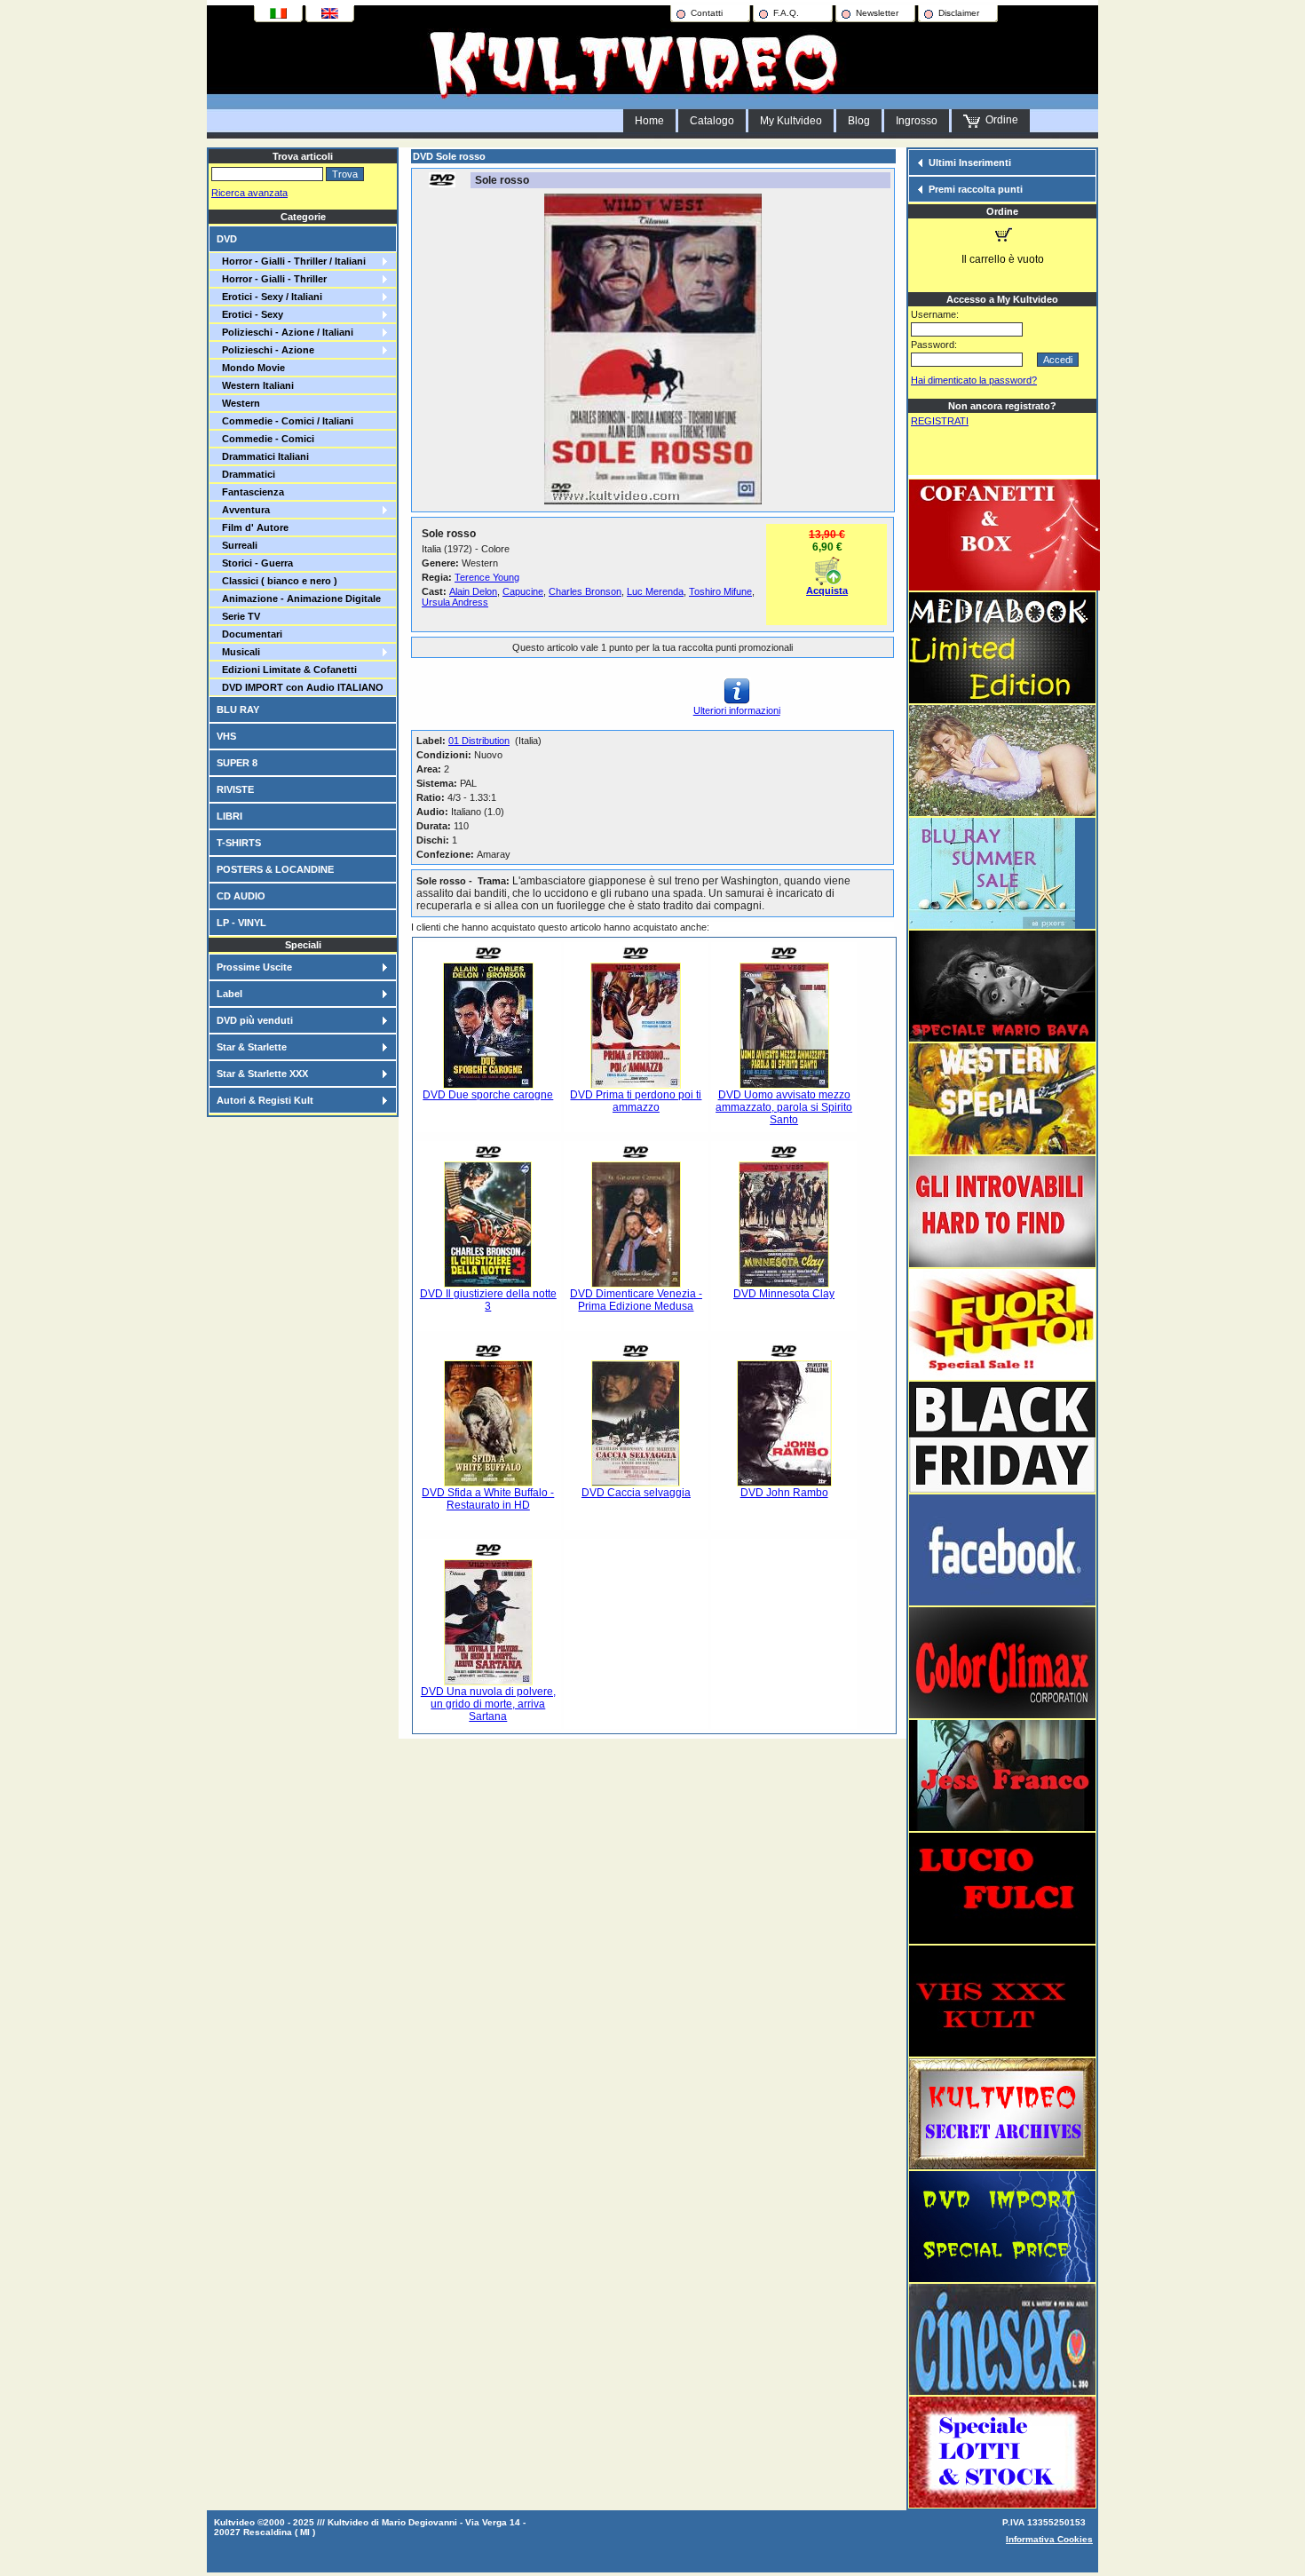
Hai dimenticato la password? (974, 380)
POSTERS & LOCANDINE (275, 869)
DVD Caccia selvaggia (636, 1493)
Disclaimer (959, 13)
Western (238, 403)
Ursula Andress (455, 602)
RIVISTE (235, 789)
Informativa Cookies (1049, 2539)
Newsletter (877, 13)
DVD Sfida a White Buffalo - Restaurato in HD (488, 1499)
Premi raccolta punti (976, 189)
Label (229, 994)
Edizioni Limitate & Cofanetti (287, 670)
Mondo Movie (251, 368)
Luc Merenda (655, 591)
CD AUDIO (241, 896)
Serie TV (238, 616)
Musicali (238, 652)
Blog (859, 121)
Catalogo (712, 121)
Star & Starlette (252, 1047)
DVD (227, 239)
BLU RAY (238, 709)
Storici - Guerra (255, 563)
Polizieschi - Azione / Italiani (285, 332)
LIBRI (229, 816)
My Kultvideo (791, 121)
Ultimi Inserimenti (970, 162)
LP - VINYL (241, 923)
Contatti (707, 13)
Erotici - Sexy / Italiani (269, 297)
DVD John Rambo (784, 1493)
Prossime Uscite (254, 967)
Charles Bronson (585, 591)
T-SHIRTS (239, 843)
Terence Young (487, 577)
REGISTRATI (940, 421)
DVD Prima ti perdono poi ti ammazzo (636, 1101)
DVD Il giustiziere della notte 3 (488, 1300)
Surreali (237, 545)
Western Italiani (255, 385)
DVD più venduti (255, 1020)
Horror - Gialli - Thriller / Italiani (291, 261)
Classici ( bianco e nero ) (277, 581)
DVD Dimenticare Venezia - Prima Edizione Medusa (636, 1300)
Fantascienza (250, 492)
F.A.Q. (786, 13)
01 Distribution (479, 741)
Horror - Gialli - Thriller (272, 279)
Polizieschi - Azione (265, 350)
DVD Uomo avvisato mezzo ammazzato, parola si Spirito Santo (784, 1107)
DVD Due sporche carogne (488, 1095)
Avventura (243, 510)
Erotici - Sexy (250, 314)
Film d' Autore (253, 527)
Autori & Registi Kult (265, 1100)
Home (649, 121)
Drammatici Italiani (263, 456)
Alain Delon (473, 591)
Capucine (523, 591)
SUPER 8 (237, 763)
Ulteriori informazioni (737, 710)
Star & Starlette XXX (262, 1074)
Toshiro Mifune (720, 591)
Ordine (999, 120)
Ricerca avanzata (249, 193)
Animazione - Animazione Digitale (299, 598)
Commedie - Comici (265, 439)
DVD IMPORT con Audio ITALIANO (300, 687)
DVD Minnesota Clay (784, 1294)
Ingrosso (917, 121)
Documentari (249, 634)
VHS (226, 736)
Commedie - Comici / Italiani (285, 421)
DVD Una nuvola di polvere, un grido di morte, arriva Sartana (488, 1704)
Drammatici (246, 474)
